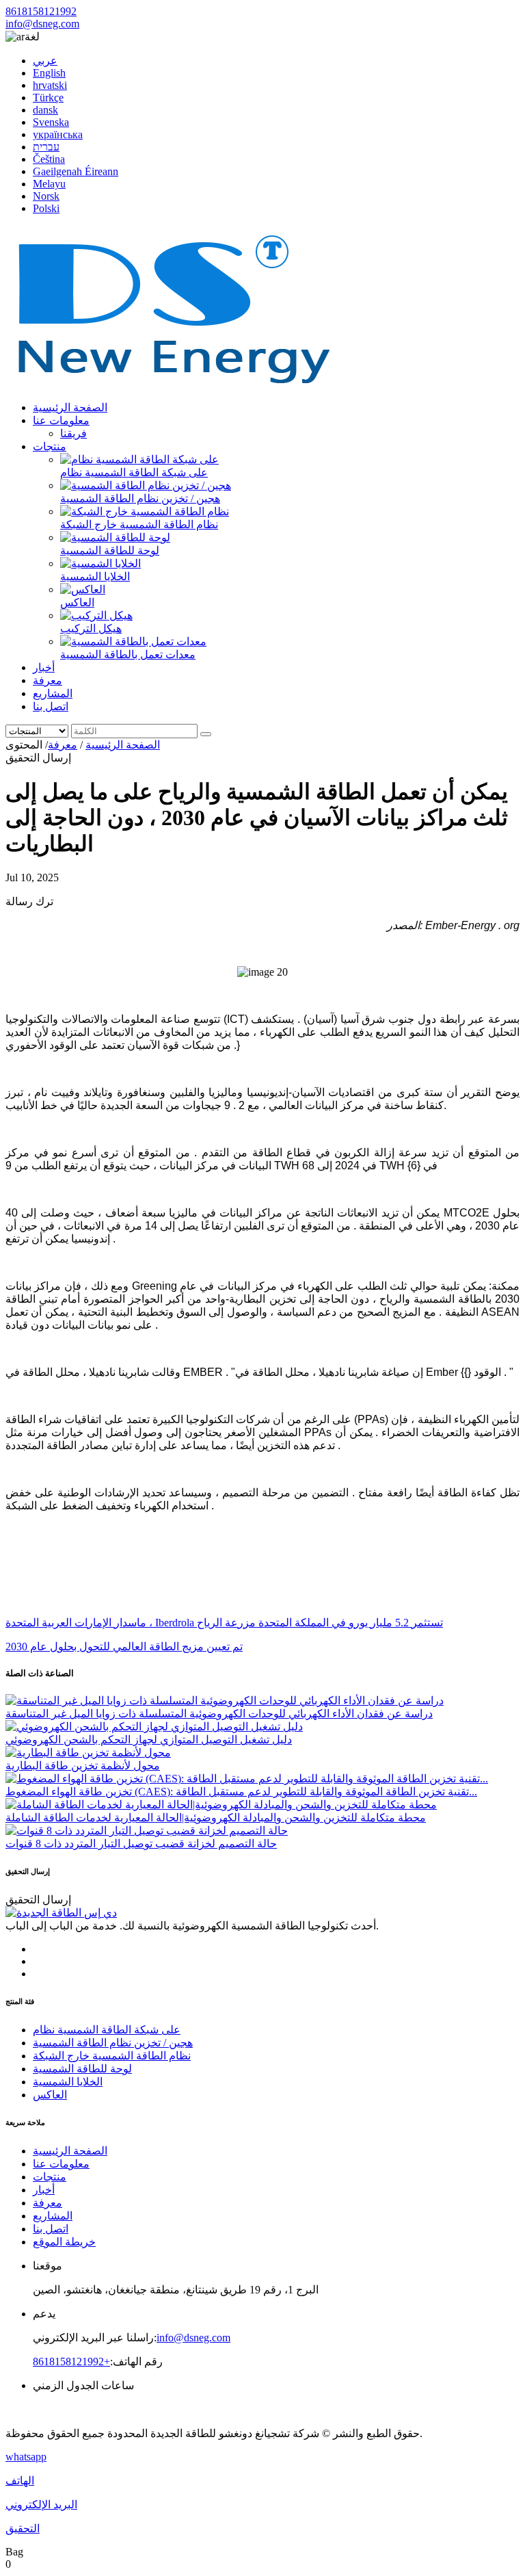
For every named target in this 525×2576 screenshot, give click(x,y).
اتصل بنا (51, 706)
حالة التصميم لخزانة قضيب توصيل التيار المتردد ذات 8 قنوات (141, 1844)
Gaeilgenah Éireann (76, 171)
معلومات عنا (61, 420)
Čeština (49, 159)
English (49, 73)
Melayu (49, 184)
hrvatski (50, 85)
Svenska (51, 122)
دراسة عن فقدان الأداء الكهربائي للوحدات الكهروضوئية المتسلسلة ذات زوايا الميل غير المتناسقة (219, 1714)
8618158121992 (41, 11)
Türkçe (48, 97)
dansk (45, 110)
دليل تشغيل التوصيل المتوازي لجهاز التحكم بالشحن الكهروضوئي (149, 1740)
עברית (46, 147)
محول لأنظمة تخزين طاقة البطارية (83, 1766)
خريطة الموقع (64, 2242)
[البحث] (206, 734)
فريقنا (73, 433)
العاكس (77, 602)
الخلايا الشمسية (95, 576)
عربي (45, 61)
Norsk (46, 196)
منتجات (50, 446)
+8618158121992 (71, 2362)
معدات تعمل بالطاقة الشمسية (128, 654)
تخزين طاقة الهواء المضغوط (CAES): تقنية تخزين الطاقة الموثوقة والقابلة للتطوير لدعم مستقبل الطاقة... (241, 1792)
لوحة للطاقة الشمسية (110, 550)
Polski (46, 208)
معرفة (48, 680)
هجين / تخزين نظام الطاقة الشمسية (140, 498)
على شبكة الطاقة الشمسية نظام (134, 472)
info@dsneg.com (42, 24)
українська (58, 134)
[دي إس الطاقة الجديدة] (173, 383)
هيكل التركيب (91, 628)
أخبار (44, 667)
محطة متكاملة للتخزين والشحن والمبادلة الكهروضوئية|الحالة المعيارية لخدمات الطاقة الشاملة (216, 1818)
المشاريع (53, 693)
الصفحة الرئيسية (70, 407)
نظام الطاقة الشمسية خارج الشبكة (139, 524)
